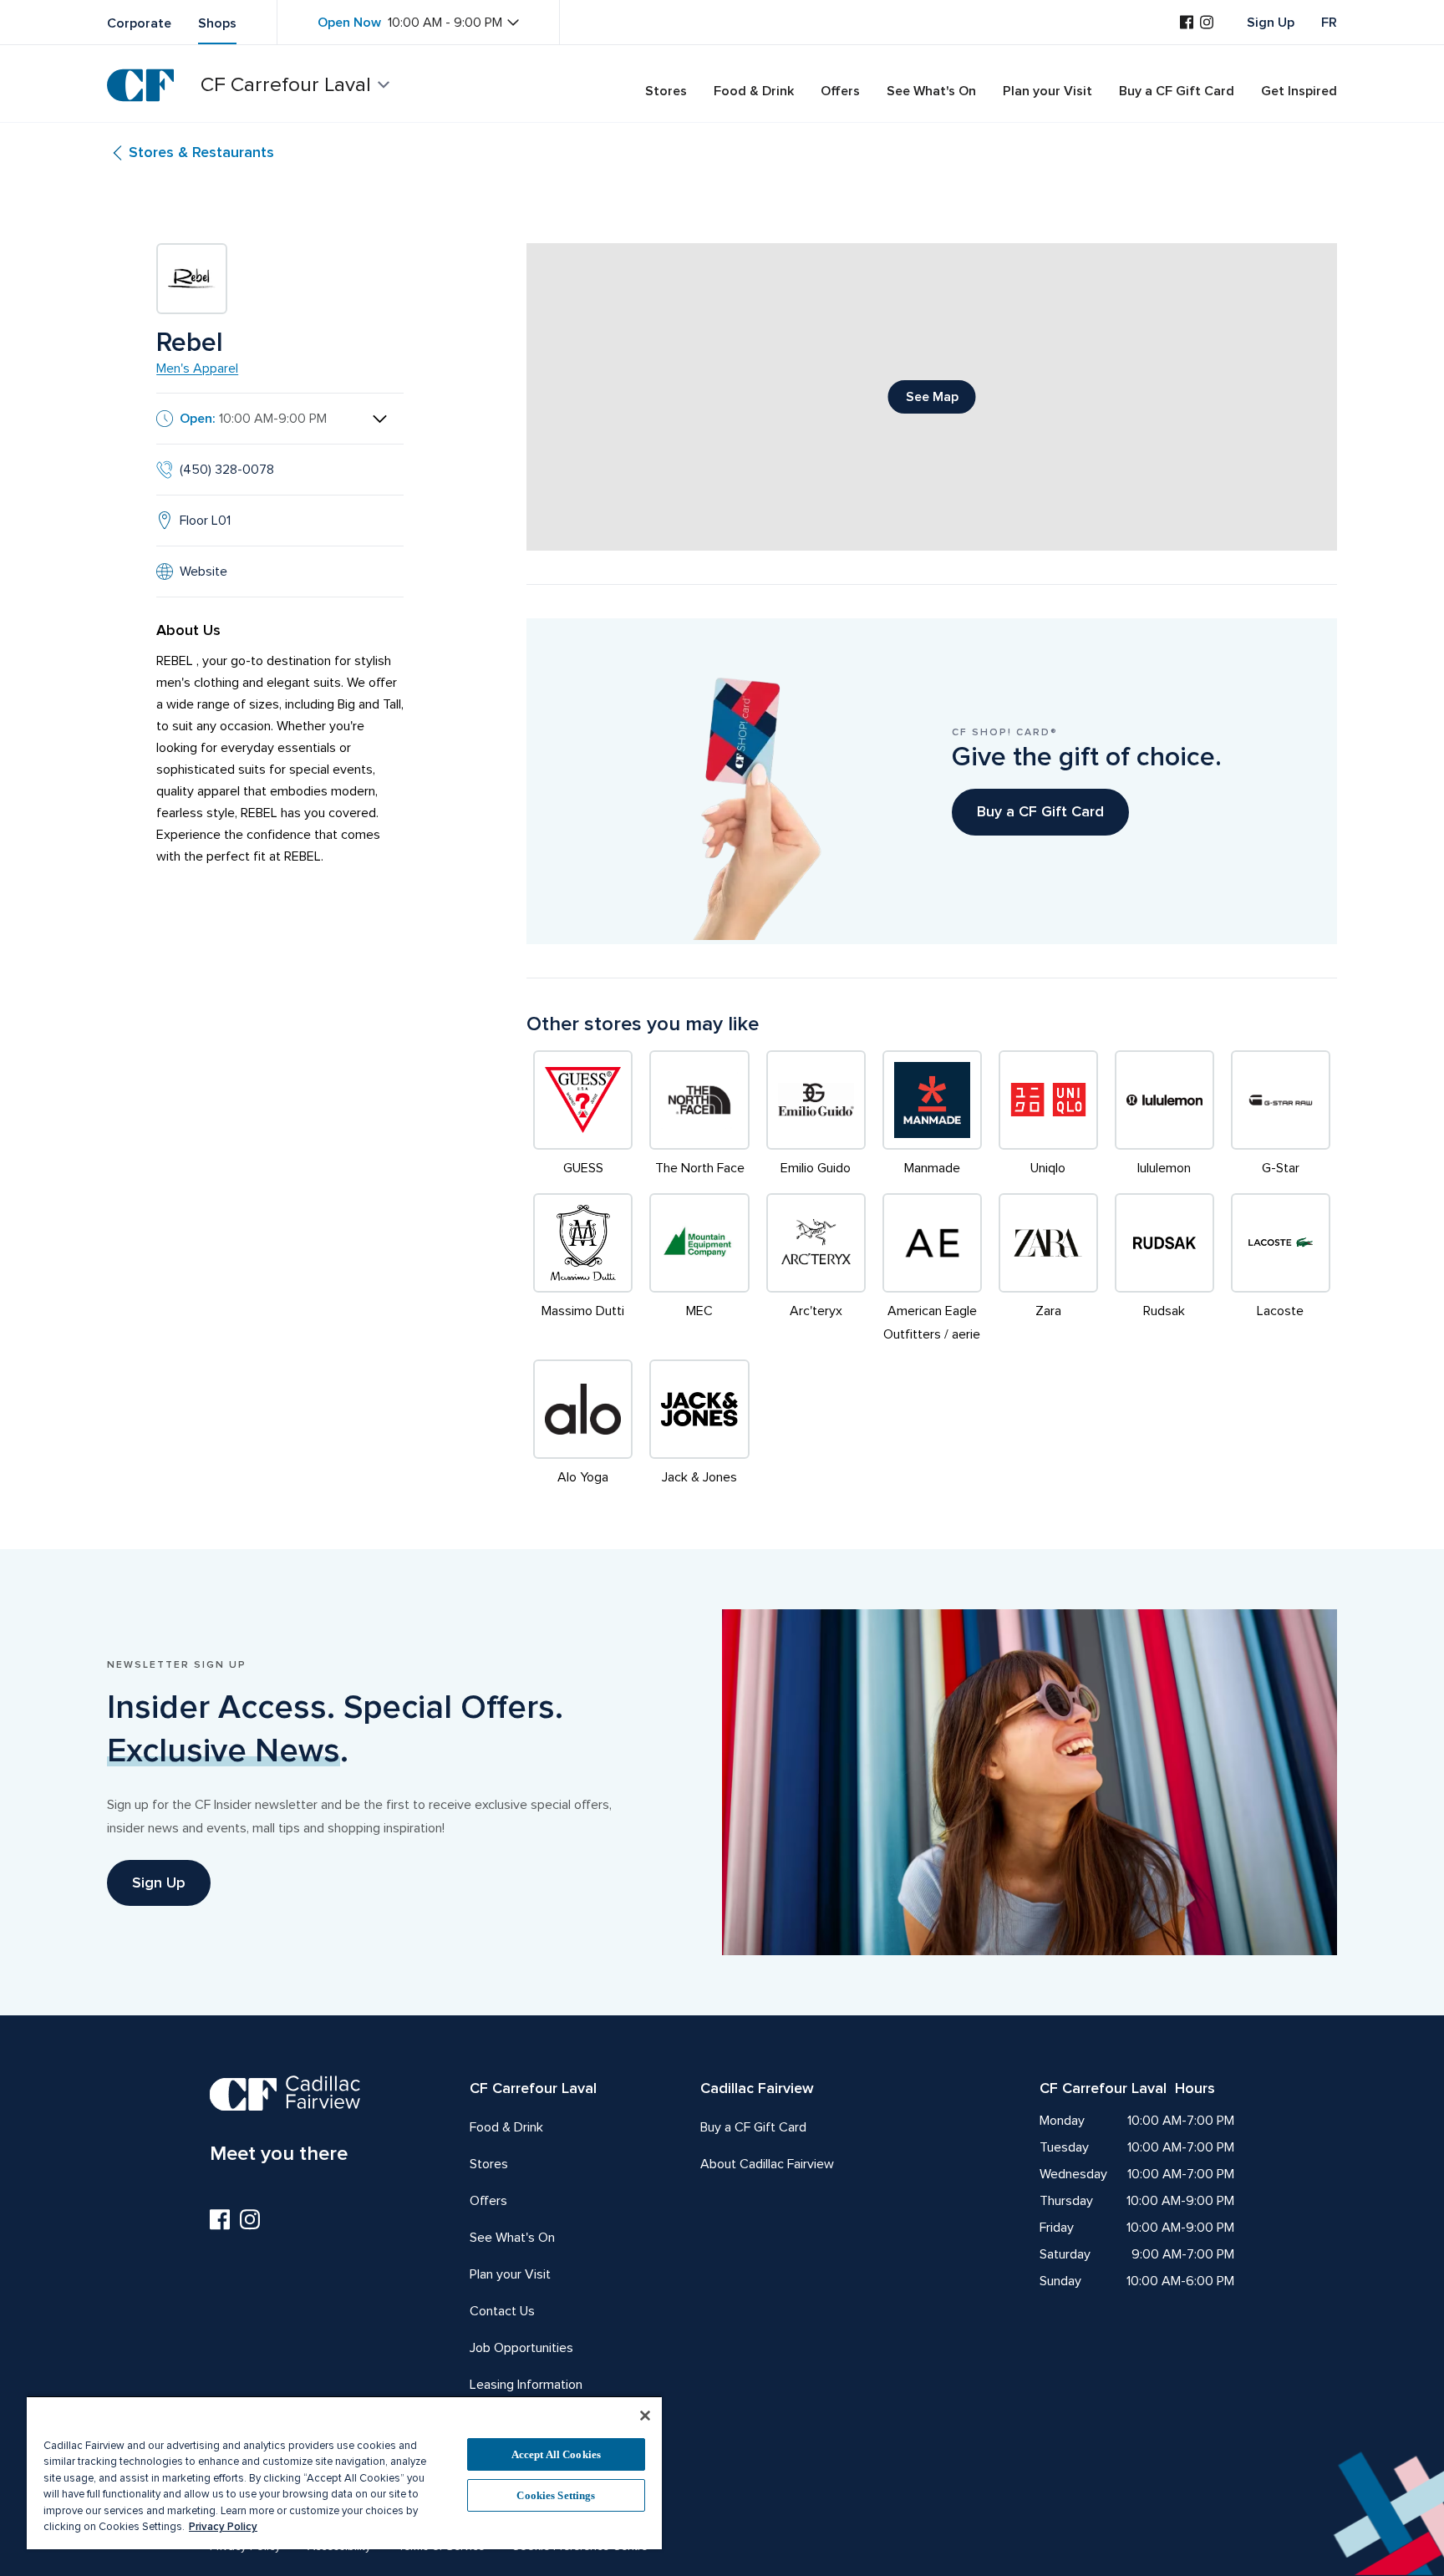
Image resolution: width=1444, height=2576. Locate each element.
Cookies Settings (556, 2495)
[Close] (645, 2416)
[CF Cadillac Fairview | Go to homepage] (140, 85)
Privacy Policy (223, 2527)
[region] (344, 2472)
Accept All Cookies (556, 2454)
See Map (932, 397)
